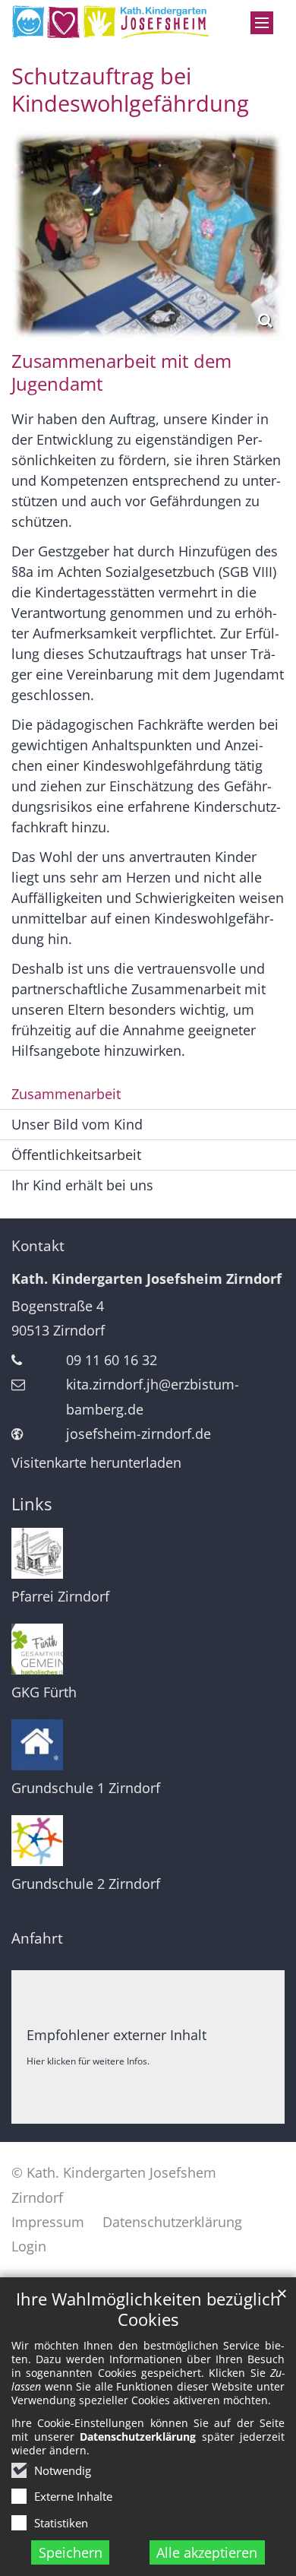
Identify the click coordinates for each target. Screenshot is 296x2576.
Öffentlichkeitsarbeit (76, 1155)
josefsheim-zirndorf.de (139, 1434)
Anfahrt (37, 1938)
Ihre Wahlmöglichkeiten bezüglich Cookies (148, 2309)
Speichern (71, 2552)
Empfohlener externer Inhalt (117, 2035)
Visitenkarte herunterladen (96, 1462)
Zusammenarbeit (66, 1094)
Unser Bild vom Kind (77, 1124)
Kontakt (38, 1246)
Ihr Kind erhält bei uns (82, 1185)
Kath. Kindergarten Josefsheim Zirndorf (146, 1278)
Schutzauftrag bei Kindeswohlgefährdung (130, 90)
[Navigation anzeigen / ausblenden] (262, 23)
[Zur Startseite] (111, 22)
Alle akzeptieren (207, 2552)
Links (31, 1504)
